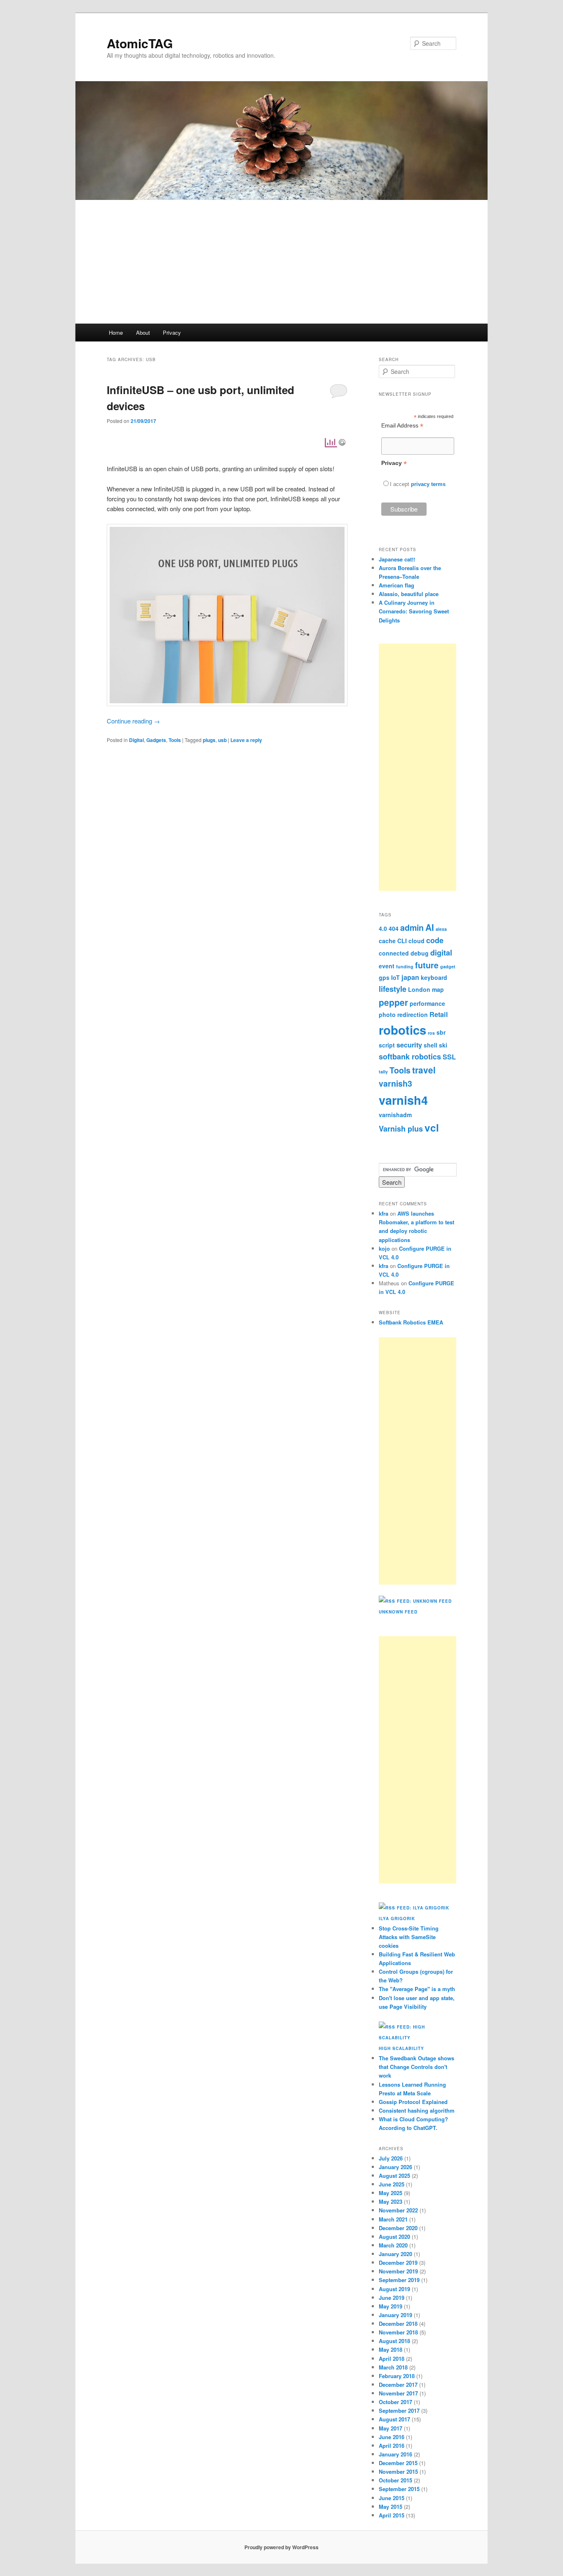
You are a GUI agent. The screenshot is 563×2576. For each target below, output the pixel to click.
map (438, 989)
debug (420, 953)
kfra (384, 1213)
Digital (136, 740)
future (427, 965)
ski (443, 1045)
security (409, 1045)
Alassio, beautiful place (409, 594)
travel (424, 1070)
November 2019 (398, 2271)
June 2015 (392, 2498)
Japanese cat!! (397, 559)
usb (222, 740)
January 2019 (395, 2315)
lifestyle (393, 989)
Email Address (402, 426)
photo (387, 1014)
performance (427, 1003)
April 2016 (392, 2446)
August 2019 (394, 2289)
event (387, 966)
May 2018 (391, 2349)
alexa (441, 929)
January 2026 (395, 2167)
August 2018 (394, 2341)
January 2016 (395, 2454)
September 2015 (399, 2489)
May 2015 (391, 2507)
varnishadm (395, 1115)
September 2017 (399, 2410)
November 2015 (398, 2472)
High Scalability (401, 2048)
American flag (396, 585)
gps (384, 977)
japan (410, 977)
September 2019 (399, 2280)
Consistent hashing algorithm (417, 2110)
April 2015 (392, 2515)
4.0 (383, 928)
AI (430, 927)
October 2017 (395, 2402)
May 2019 (391, 2306)
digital (441, 953)
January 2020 (395, 2254)
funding (405, 966)
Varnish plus (401, 1129)
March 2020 (393, 2245)
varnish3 (395, 1083)
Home (116, 332)
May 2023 (391, 2201)
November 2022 (398, 2210)
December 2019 (398, 2263)
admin (412, 928)
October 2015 (395, 2480)
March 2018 (393, 2367)
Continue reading (133, 721)
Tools (175, 740)
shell (430, 1045)
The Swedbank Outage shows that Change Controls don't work (416, 2067)
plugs (209, 740)
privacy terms (428, 484)
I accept (400, 484)
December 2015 (398, 2463)
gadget (448, 966)
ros (431, 1033)
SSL (449, 1057)
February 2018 (397, 2376)
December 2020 (398, 2228)
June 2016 (392, 2437)
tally (383, 1072)
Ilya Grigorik (397, 1918)
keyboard (434, 977)
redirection (413, 1014)
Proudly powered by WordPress (281, 2547)
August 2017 (394, 2419)
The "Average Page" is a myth (417, 1989)
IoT (395, 977)
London (419, 989)
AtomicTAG (140, 43)
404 (394, 928)
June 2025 (392, 2184)
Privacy (172, 332)
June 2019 (392, 2298)
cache (387, 941)
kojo (384, 1248)
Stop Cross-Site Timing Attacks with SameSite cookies (409, 1937)
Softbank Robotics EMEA (411, 1322)
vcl (432, 1127)
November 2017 (398, 2393)
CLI (402, 941)
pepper (393, 1002)
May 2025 (391, 2193)
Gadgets (156, 740)
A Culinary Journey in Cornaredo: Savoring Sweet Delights (414, 611)
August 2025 (394, 2176)
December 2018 (398, 2324)
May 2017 (391, 2428)
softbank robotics (410, 1057)
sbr (441, 1032)
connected (394, 953)
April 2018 (392, 2359)
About (143, 332)
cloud (416, 941)
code (435, 940)
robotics (402, 1030)
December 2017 (398, 2385)
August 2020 (394, 2237)
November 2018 (398, 2332)
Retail (439, 1014)
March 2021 (393, 2219)
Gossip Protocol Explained (413, 2102)
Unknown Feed (398, 1612)
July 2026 (391, 2158)
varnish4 (403, 1100)
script (387, 1045)
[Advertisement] (281, 262)
